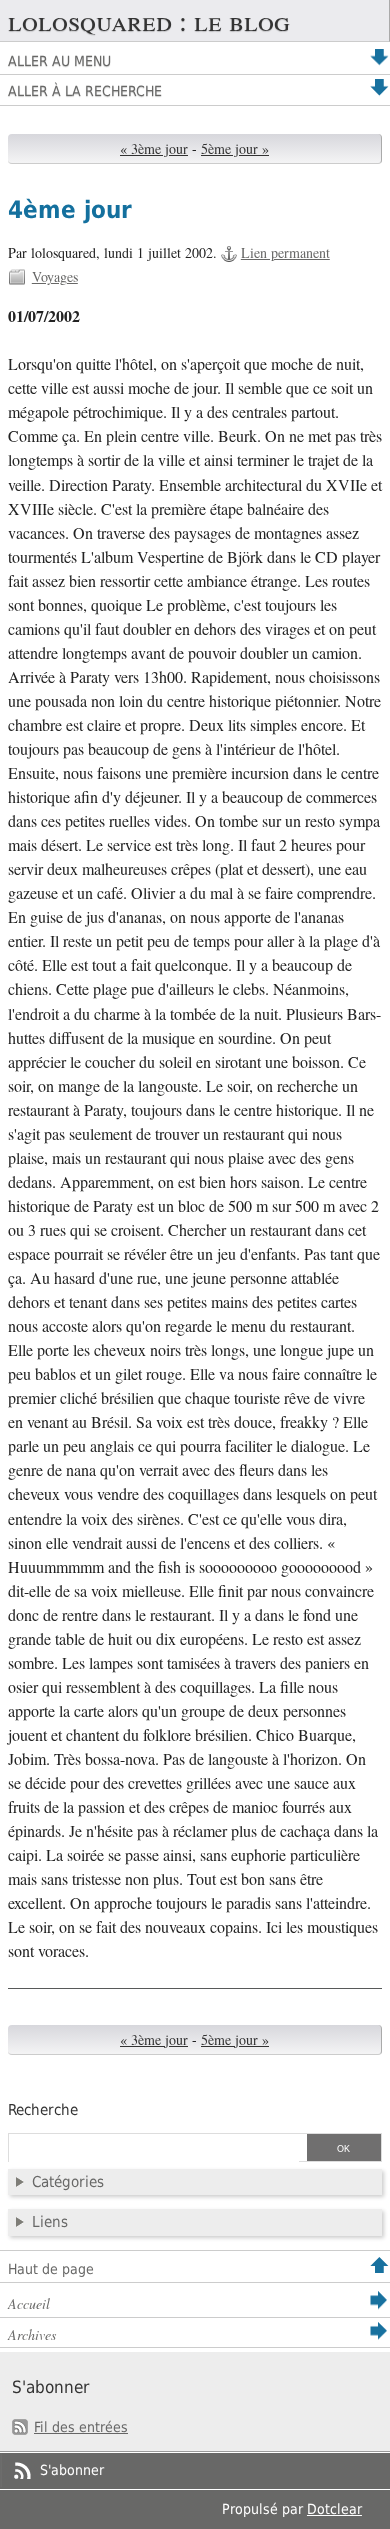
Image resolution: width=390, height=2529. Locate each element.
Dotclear (334, 2509)
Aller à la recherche (85, 91)
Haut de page (51, 2269)
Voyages (55, 276)
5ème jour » (235, 148)
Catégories (68, 2182)
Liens (50, 2222)
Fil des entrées (81, 2427)
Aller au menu (59, 61)
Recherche (43, 2110)
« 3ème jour (154, 148)
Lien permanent (285, 252)
